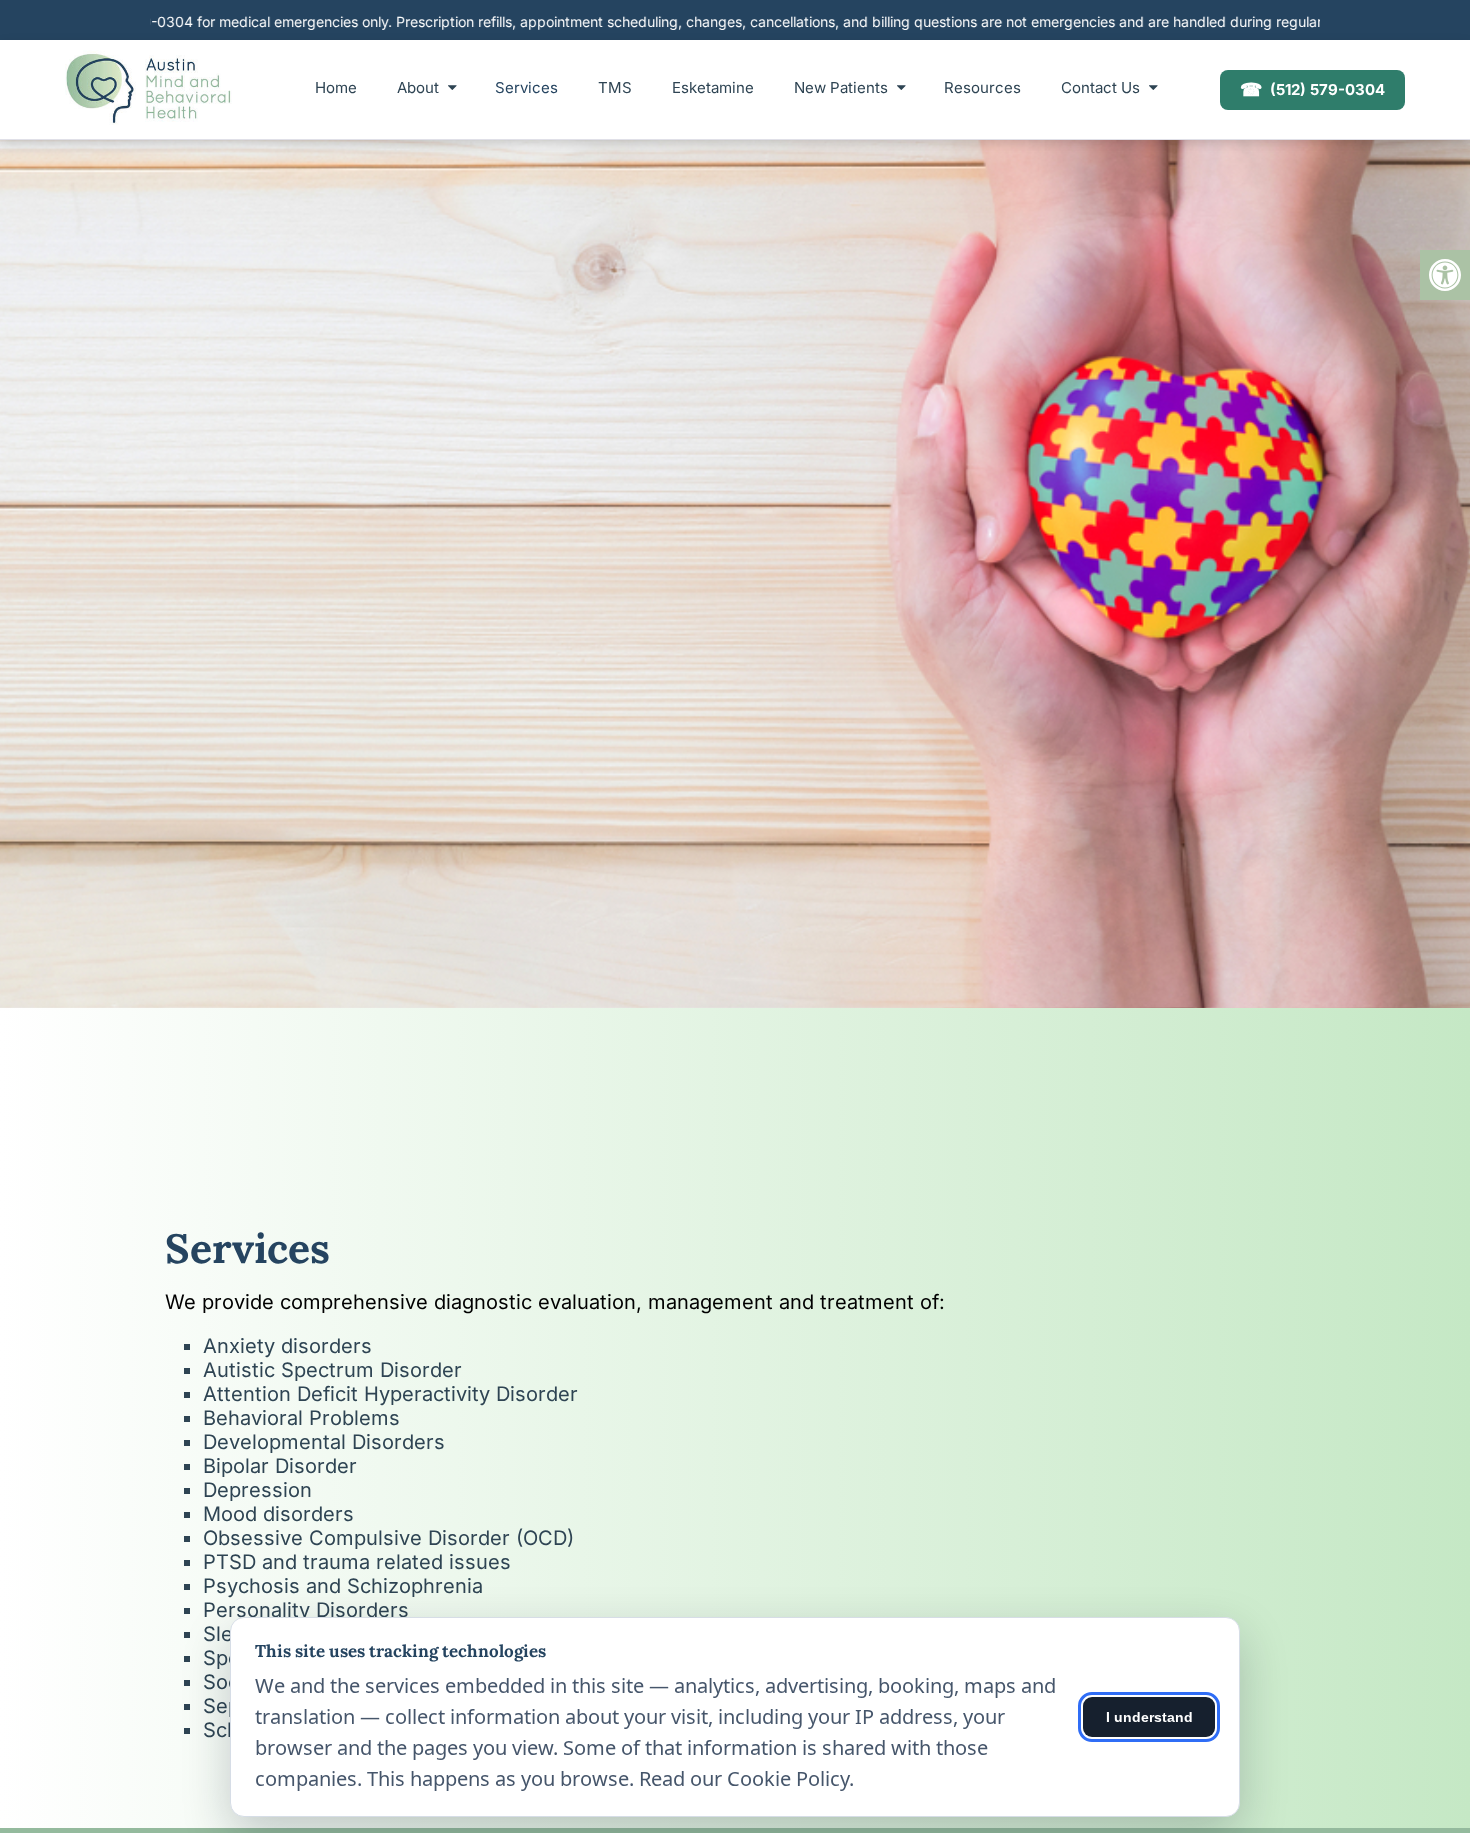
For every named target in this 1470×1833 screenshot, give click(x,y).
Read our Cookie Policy (744, 1778)
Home (336, 87)
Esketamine (713, 87)
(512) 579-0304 (1312, 89)
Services (526, 87)
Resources (982, 87)
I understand (1149, 1717)
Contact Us (1100, 87)
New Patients (841, 87)
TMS (615, 87)
